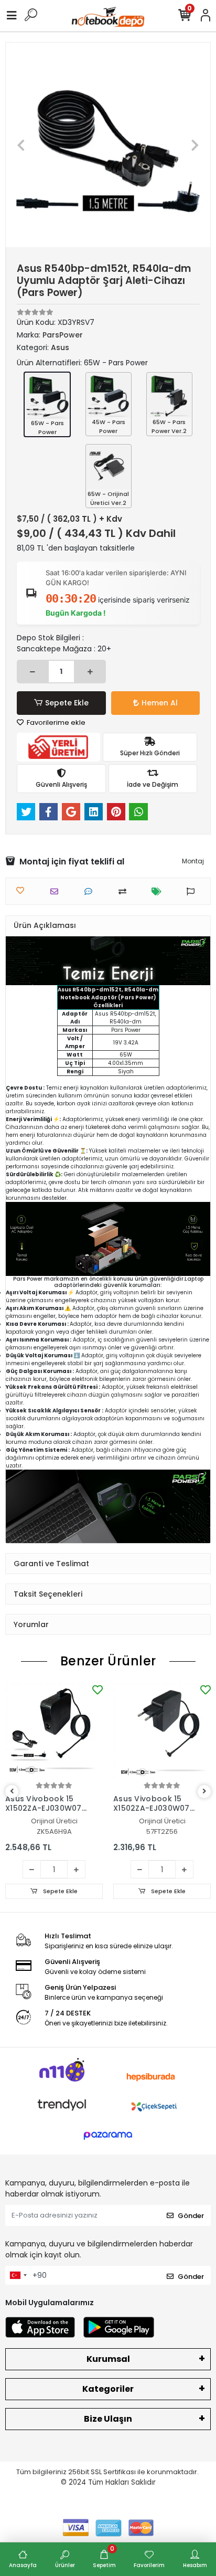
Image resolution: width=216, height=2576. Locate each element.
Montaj (193, 861)
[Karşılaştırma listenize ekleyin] (125, 891)
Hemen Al (160, 703)
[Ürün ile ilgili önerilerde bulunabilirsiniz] (193, 891)
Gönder (191, 2216)
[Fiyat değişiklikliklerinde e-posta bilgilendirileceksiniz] (159, 891)
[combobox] (18, 2275)
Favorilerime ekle (55, 722)
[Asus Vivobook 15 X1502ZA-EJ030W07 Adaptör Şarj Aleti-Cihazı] (54, 1731)
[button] (21, 145)
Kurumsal (108, 2359)
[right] (204, 1792)
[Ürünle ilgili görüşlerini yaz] (91, 891)
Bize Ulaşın (108, 2419)
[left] (12, 1792)
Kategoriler (108, 2389)
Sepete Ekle (67, 703)
